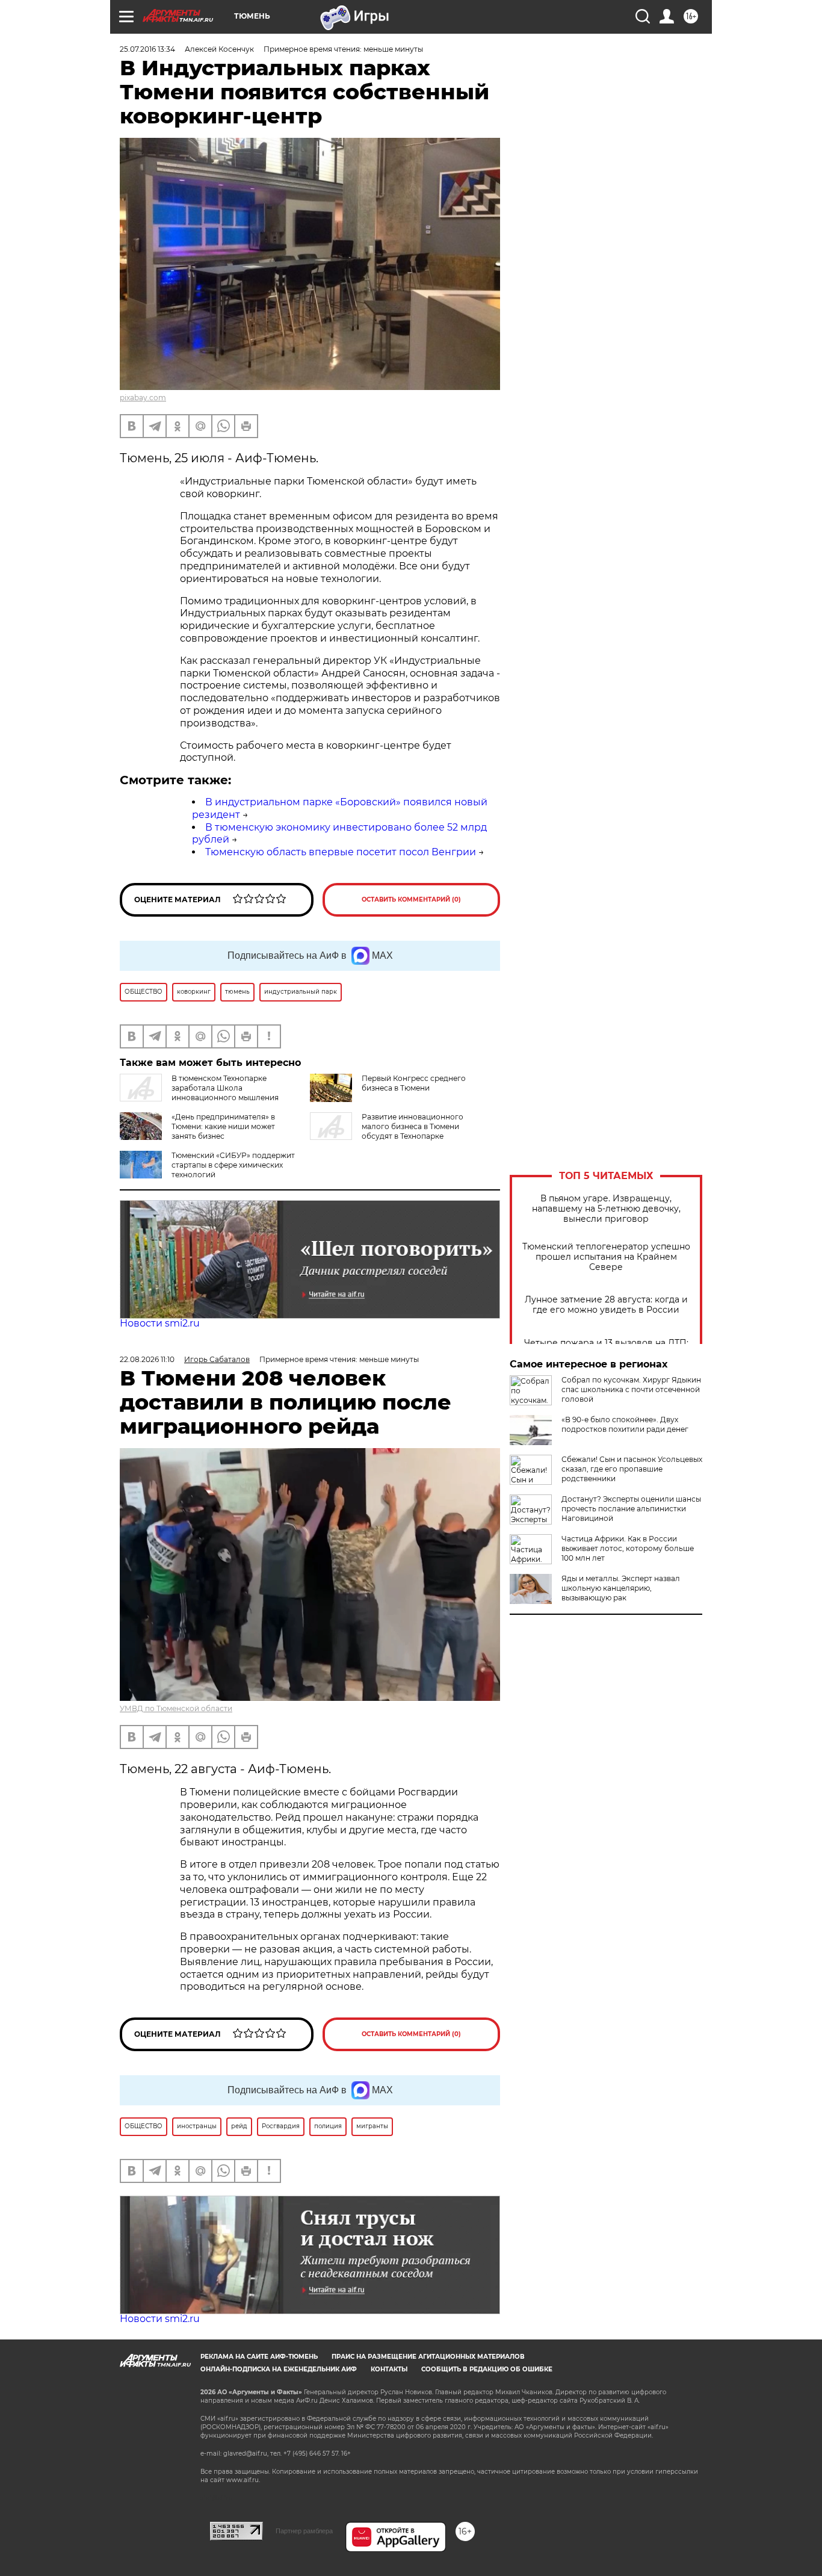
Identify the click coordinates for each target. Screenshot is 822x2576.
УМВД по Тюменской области (176, 1708)
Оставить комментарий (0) (411, 899)
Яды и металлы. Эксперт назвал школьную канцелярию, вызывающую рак (621, 1588)
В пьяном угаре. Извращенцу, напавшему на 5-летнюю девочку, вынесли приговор (606, 1209)
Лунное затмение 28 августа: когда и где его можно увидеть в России (606, 1305)
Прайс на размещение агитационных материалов (428, 2357)
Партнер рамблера (304, 2531)
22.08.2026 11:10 (147, 1359)
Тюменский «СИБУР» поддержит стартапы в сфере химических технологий (233, 1165)
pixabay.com (143, 398)
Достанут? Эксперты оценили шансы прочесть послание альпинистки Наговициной (631, 1509)
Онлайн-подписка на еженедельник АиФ (279, 2369)
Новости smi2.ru (160, 1323)
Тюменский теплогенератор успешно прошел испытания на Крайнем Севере (606, 1257)
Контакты (389, 2369)
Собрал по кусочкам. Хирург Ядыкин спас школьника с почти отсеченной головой (631, 1389)
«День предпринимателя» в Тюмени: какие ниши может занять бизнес (223, 1126)
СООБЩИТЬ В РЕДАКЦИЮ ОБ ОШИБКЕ (487, 2369)
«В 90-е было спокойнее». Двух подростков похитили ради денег (625, 1424)
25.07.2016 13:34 (147, 49)
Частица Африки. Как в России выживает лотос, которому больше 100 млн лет (628, 1548)
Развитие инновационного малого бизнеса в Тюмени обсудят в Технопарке (413, 1126)
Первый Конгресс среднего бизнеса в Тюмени (414, 1083)
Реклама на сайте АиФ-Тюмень (259, 2357)
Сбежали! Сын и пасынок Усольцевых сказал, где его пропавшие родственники (632, 1469)
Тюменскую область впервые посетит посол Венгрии (341, 852)
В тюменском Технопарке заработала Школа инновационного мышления (225, 1088)
